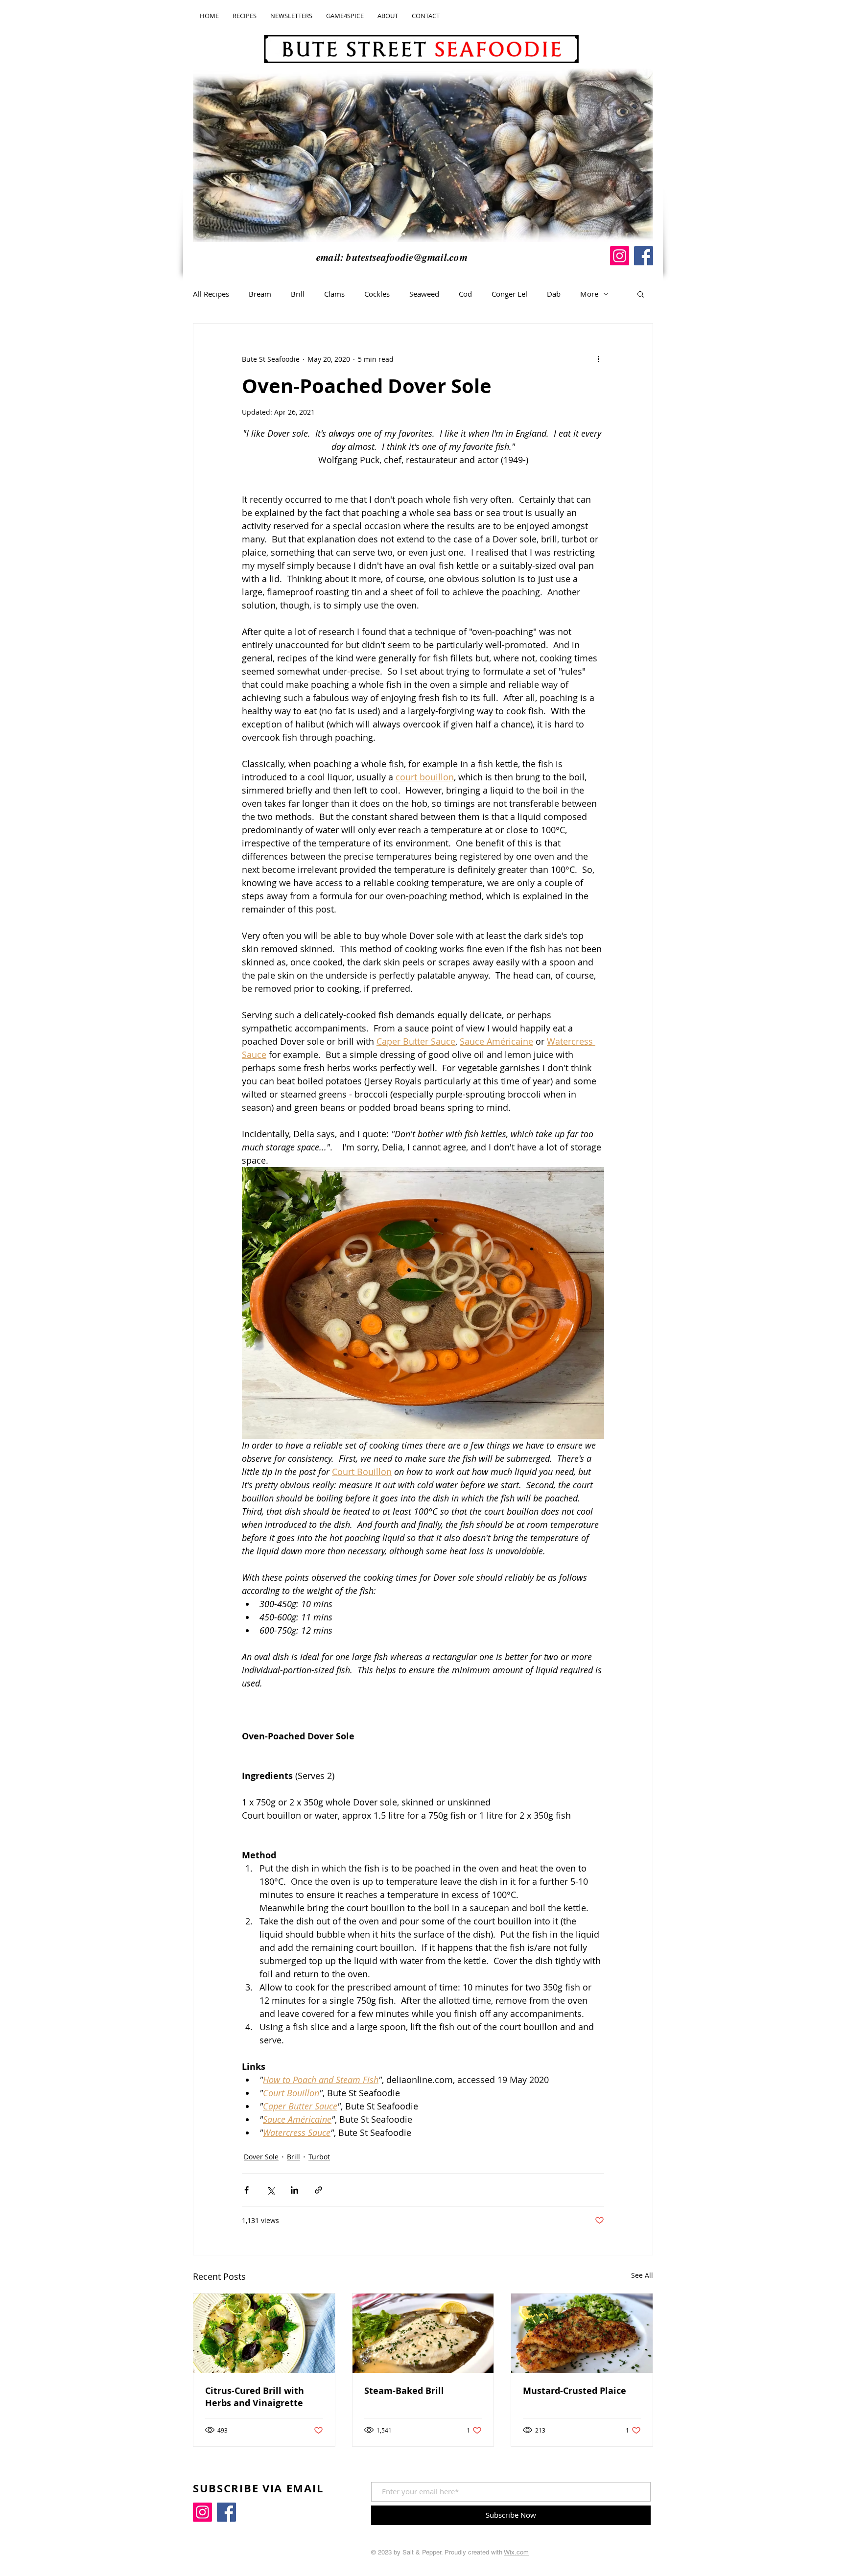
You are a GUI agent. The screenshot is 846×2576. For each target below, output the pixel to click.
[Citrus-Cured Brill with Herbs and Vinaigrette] (264, 2333)
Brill (298, 294)
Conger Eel (509, 294)
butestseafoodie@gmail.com (407, 257)
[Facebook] (644, 256)
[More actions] (598, 359)
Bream (260, 294)
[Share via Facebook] (247, 2190)
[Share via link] (318, 2190)
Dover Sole (261, 2157)
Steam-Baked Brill (404, 2391)
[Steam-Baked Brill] (423, 2333)
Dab (554, 294)
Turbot (319, 2157)
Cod (465, 294)
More (589, 294)
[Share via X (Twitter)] (270, 2190)
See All (642, 2275)
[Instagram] (620, 256)
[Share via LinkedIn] (294, 2190)
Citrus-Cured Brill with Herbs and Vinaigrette (255, 2397)
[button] (641, 294)
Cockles (377, 294)
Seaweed (424, 294)
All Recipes (211, 294)
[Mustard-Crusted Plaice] (582, 2333)
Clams (334, 294)
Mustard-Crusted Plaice (575, 2391)
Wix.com (516, 2552)
